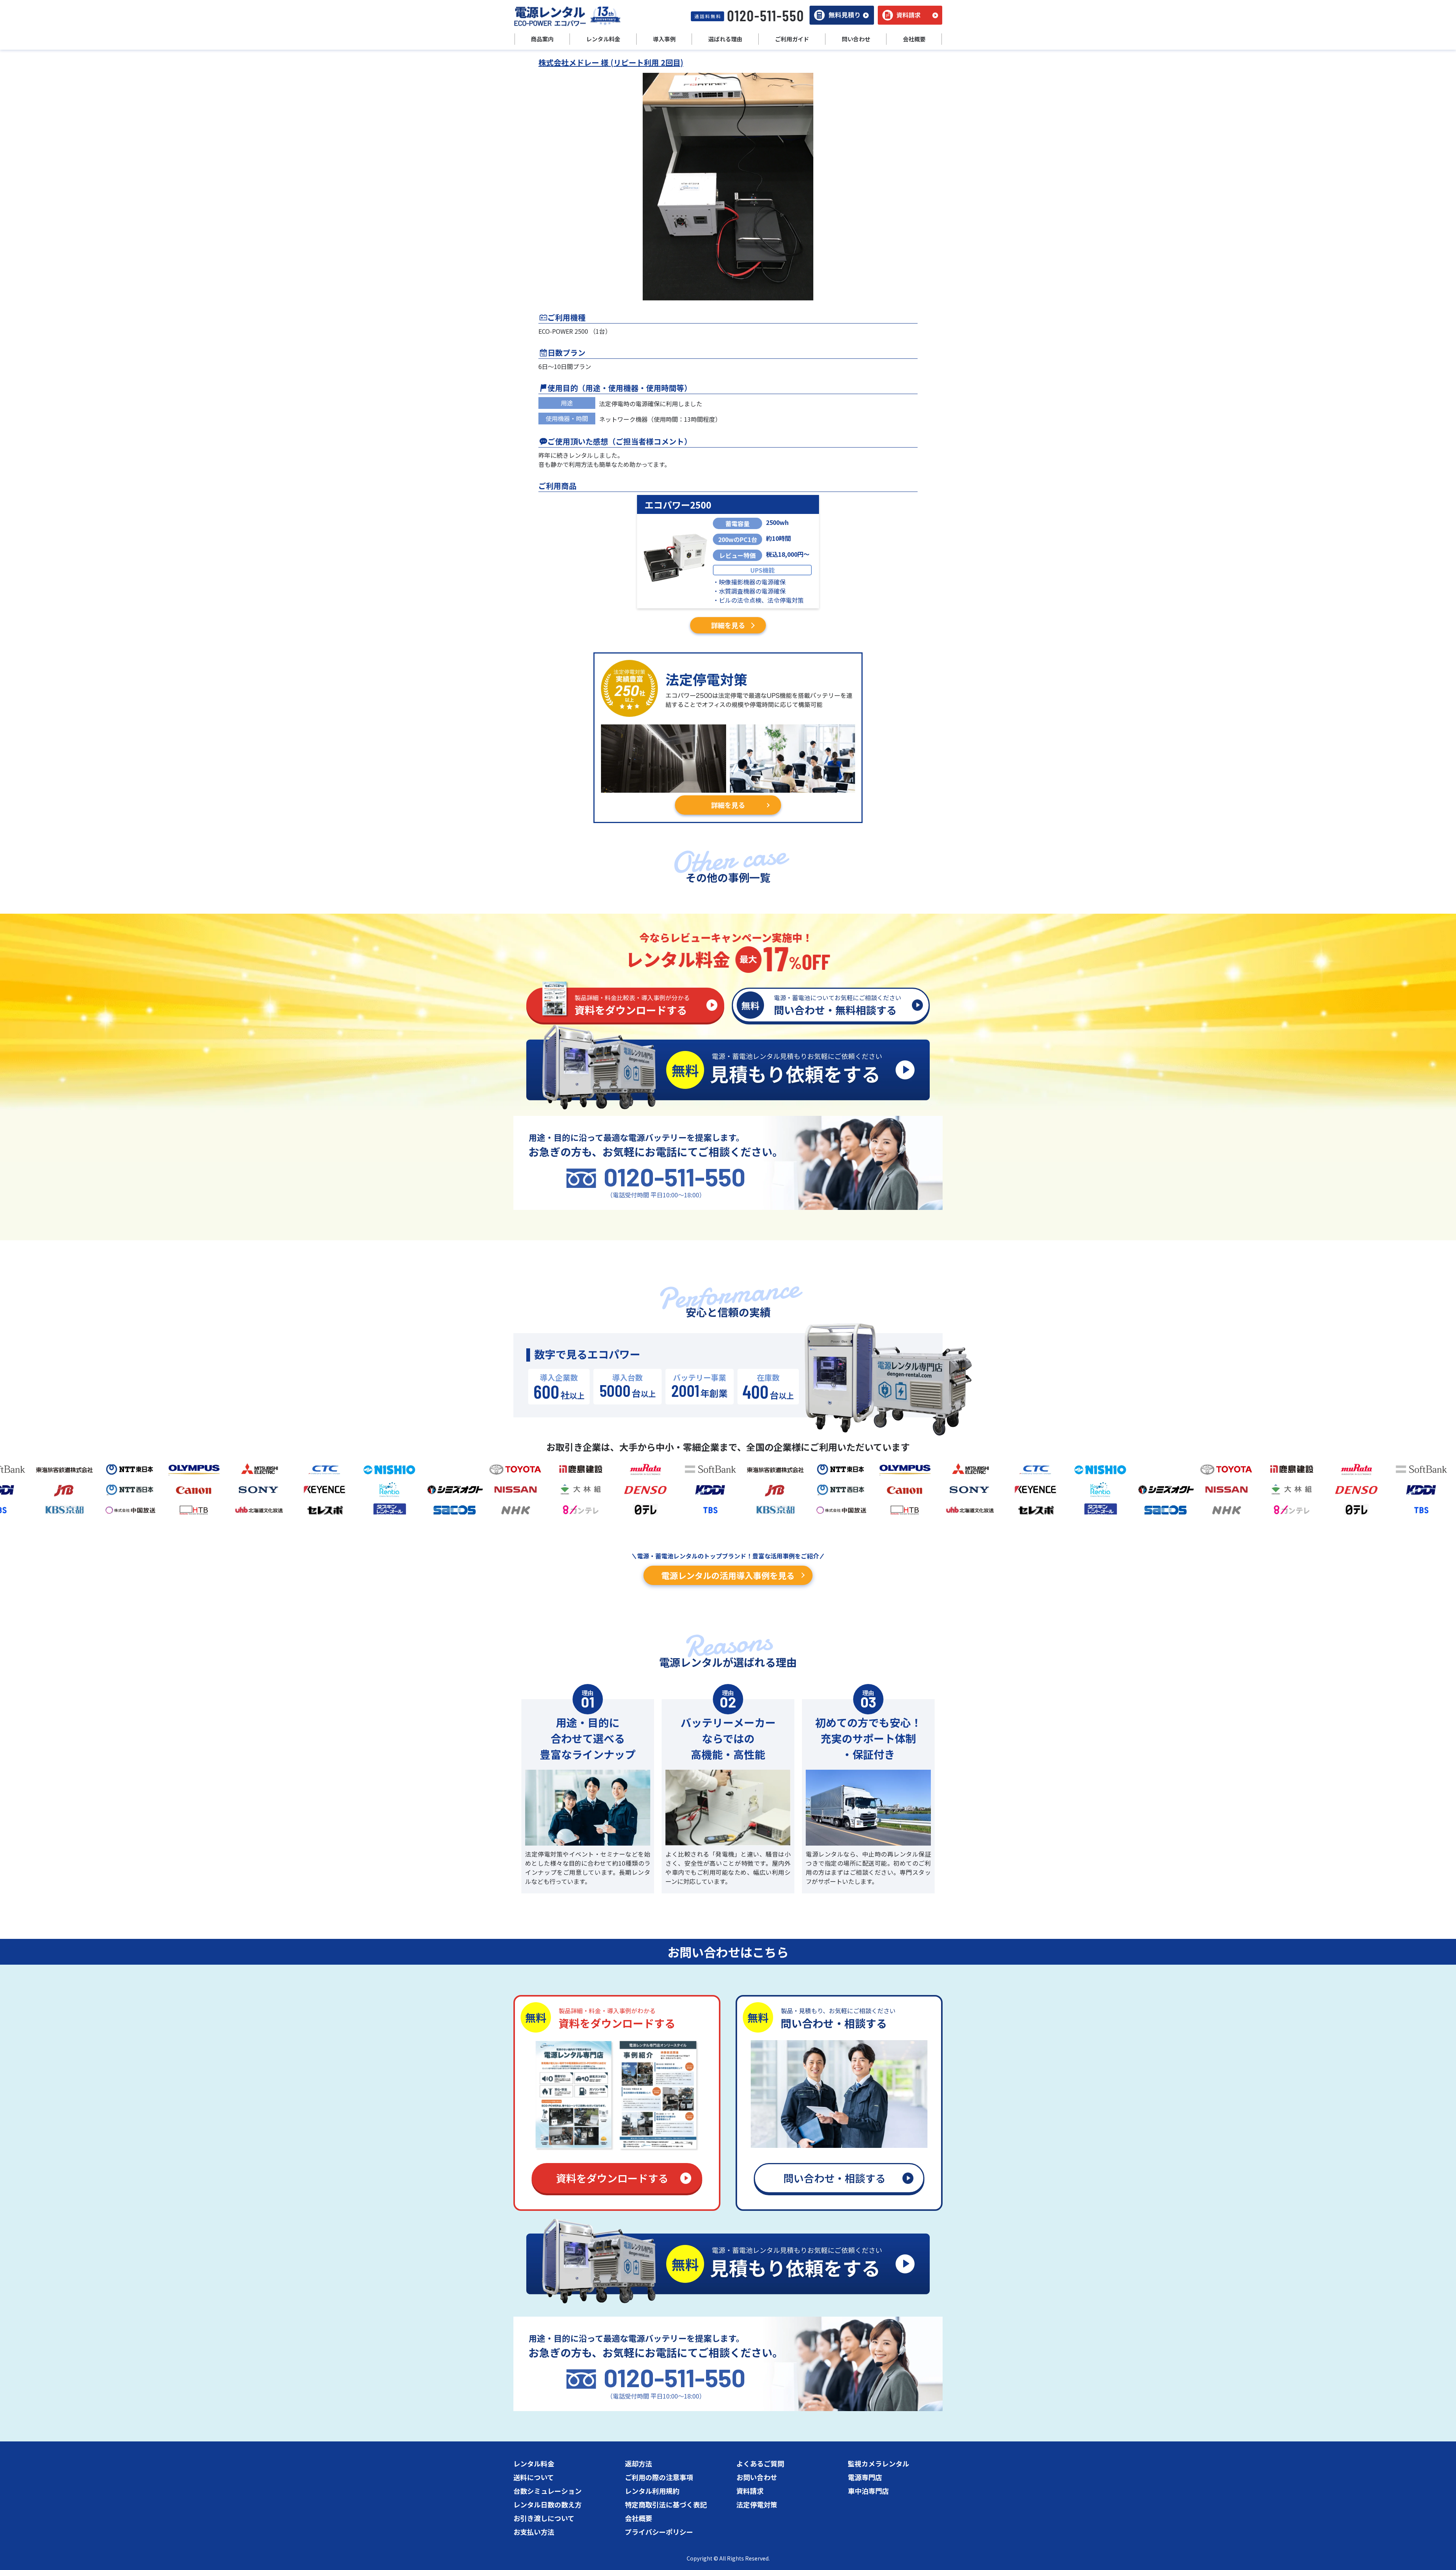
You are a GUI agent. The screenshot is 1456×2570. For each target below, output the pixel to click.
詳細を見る (728, 625)
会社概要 (639, 2518)
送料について (534, 2477)
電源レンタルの (728, 1575)
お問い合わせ (757, 2477)
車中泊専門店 (868, 2491)
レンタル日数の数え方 (548, 2504)
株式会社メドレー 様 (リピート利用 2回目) (611, 62)
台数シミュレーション (548, 2491)
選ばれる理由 (725, 39)
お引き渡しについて (544, 2518)
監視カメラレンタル (879, 2463)
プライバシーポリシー (659, 2532)
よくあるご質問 (760, 2463)
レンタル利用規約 (652, 2491)
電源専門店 (865, 2477)
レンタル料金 (534, 2463)
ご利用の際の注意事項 (659, 2477)
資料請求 (750, 2491)
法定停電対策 (757, 2504)
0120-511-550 (675, 1177)
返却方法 (639, 2463)
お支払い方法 (534, 2532)
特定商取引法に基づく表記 (666, 2504)
